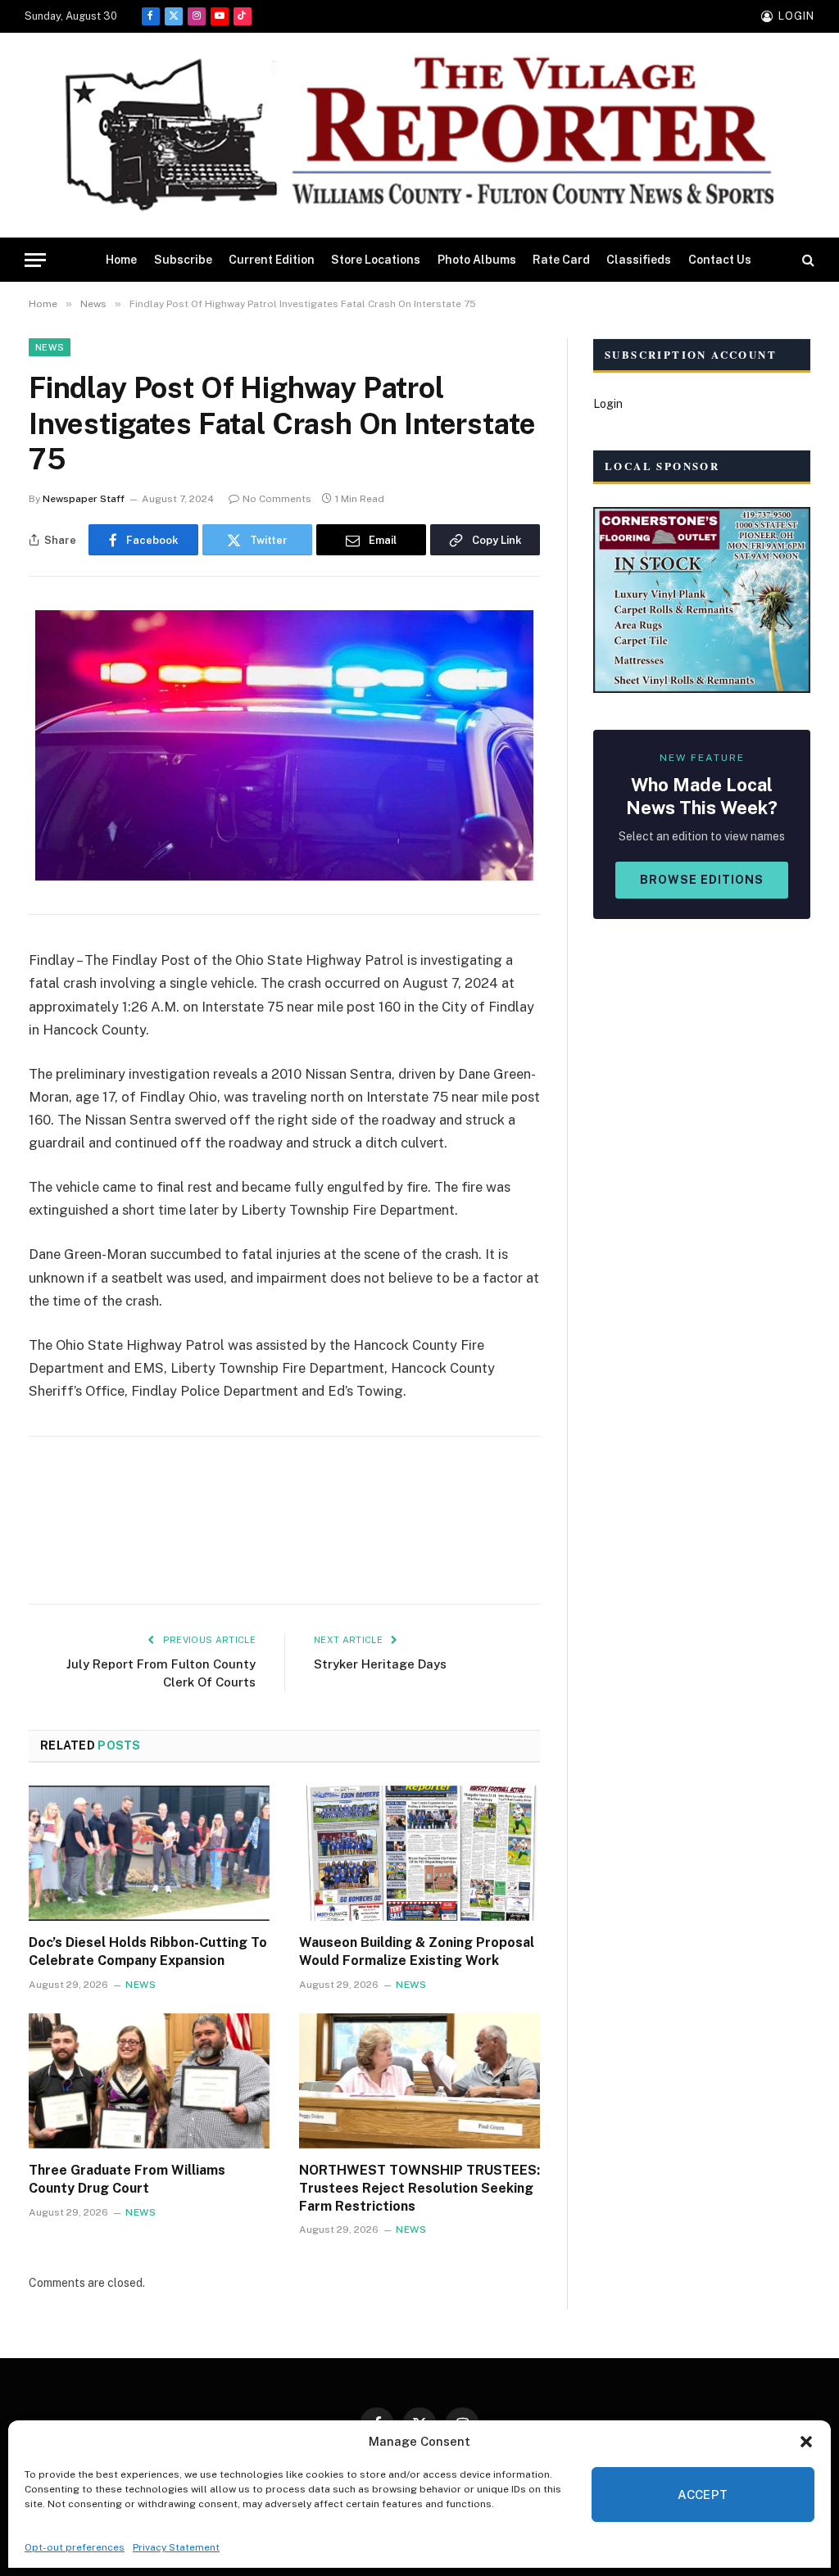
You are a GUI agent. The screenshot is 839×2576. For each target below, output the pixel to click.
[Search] (807, 260)
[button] (806, 2442)
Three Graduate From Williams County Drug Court (127, 2179)
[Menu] (35, 260)
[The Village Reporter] (419, 136)
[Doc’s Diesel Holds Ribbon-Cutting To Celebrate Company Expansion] (149, 1853)
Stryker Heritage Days (380, 1664)
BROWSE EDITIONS (702, 880)
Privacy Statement (176, 2547)
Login (608, 404)
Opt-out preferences (75, 2547)
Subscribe (183, 260)
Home (121, 260)
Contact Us (720, 260)
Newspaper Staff (84, 499)
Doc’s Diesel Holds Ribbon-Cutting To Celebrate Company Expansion (148, 1951)
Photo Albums (477, 260)
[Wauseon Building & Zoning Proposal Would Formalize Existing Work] (419, 1853)
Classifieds (639, 260)
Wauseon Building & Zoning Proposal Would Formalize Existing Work (417, 1951)
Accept (703, 2495)
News (50, 347)
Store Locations (376, 260)
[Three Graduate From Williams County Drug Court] (149, 2081)
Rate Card (561, 260)
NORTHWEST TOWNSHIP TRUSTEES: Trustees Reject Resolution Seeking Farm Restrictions (419, 2188)
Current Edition (272, 260)
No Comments (277, 499)
